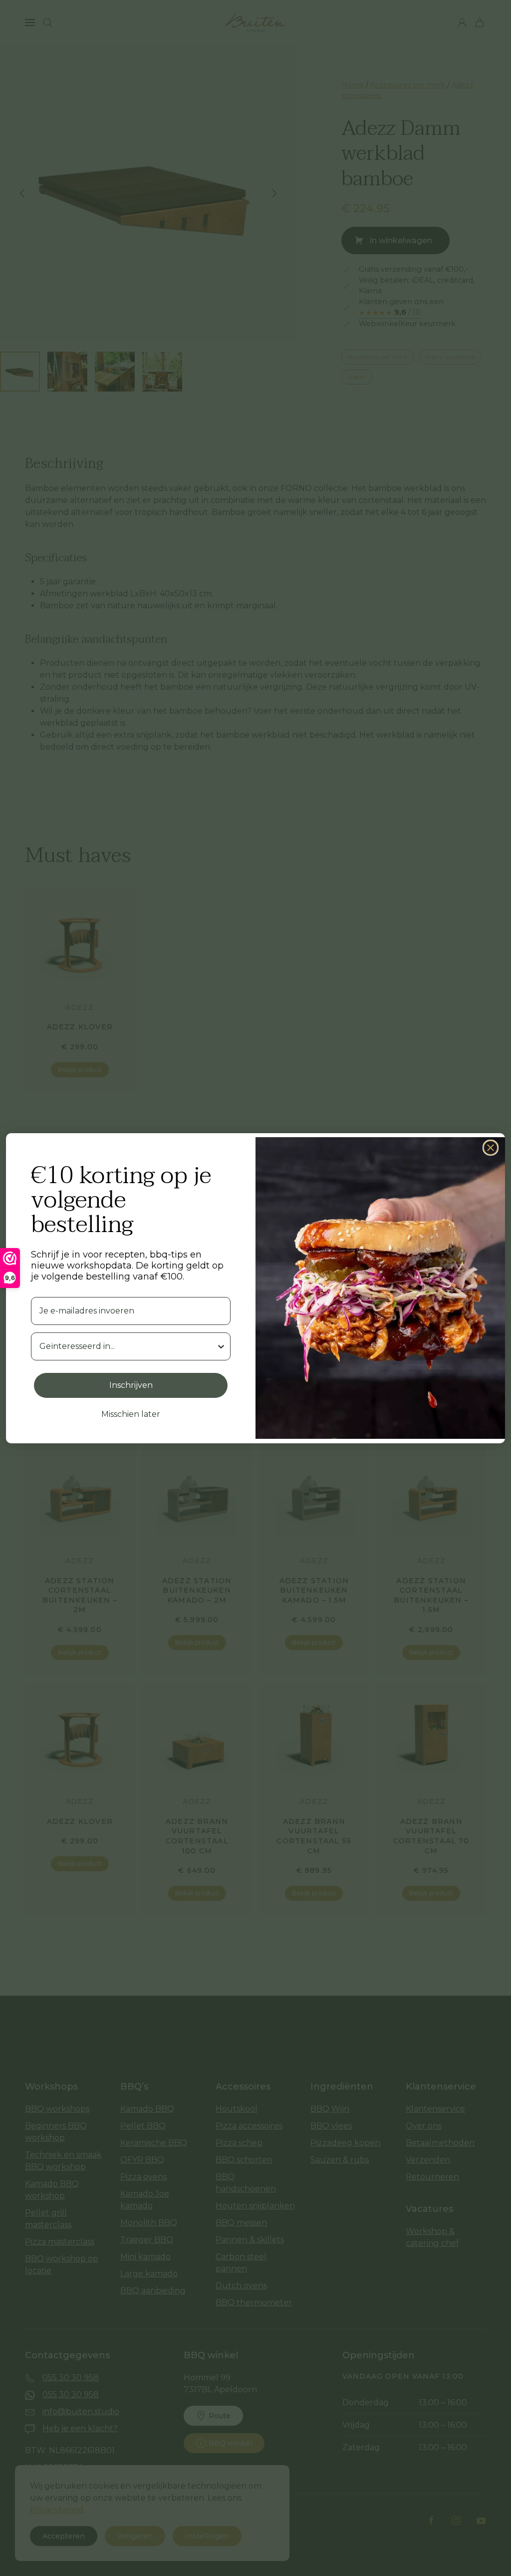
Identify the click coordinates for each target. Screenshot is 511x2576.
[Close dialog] (491, 1148)
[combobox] (128, 1346)
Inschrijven (131, 1385)
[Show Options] (221, 1346)
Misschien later (131, 1414)
